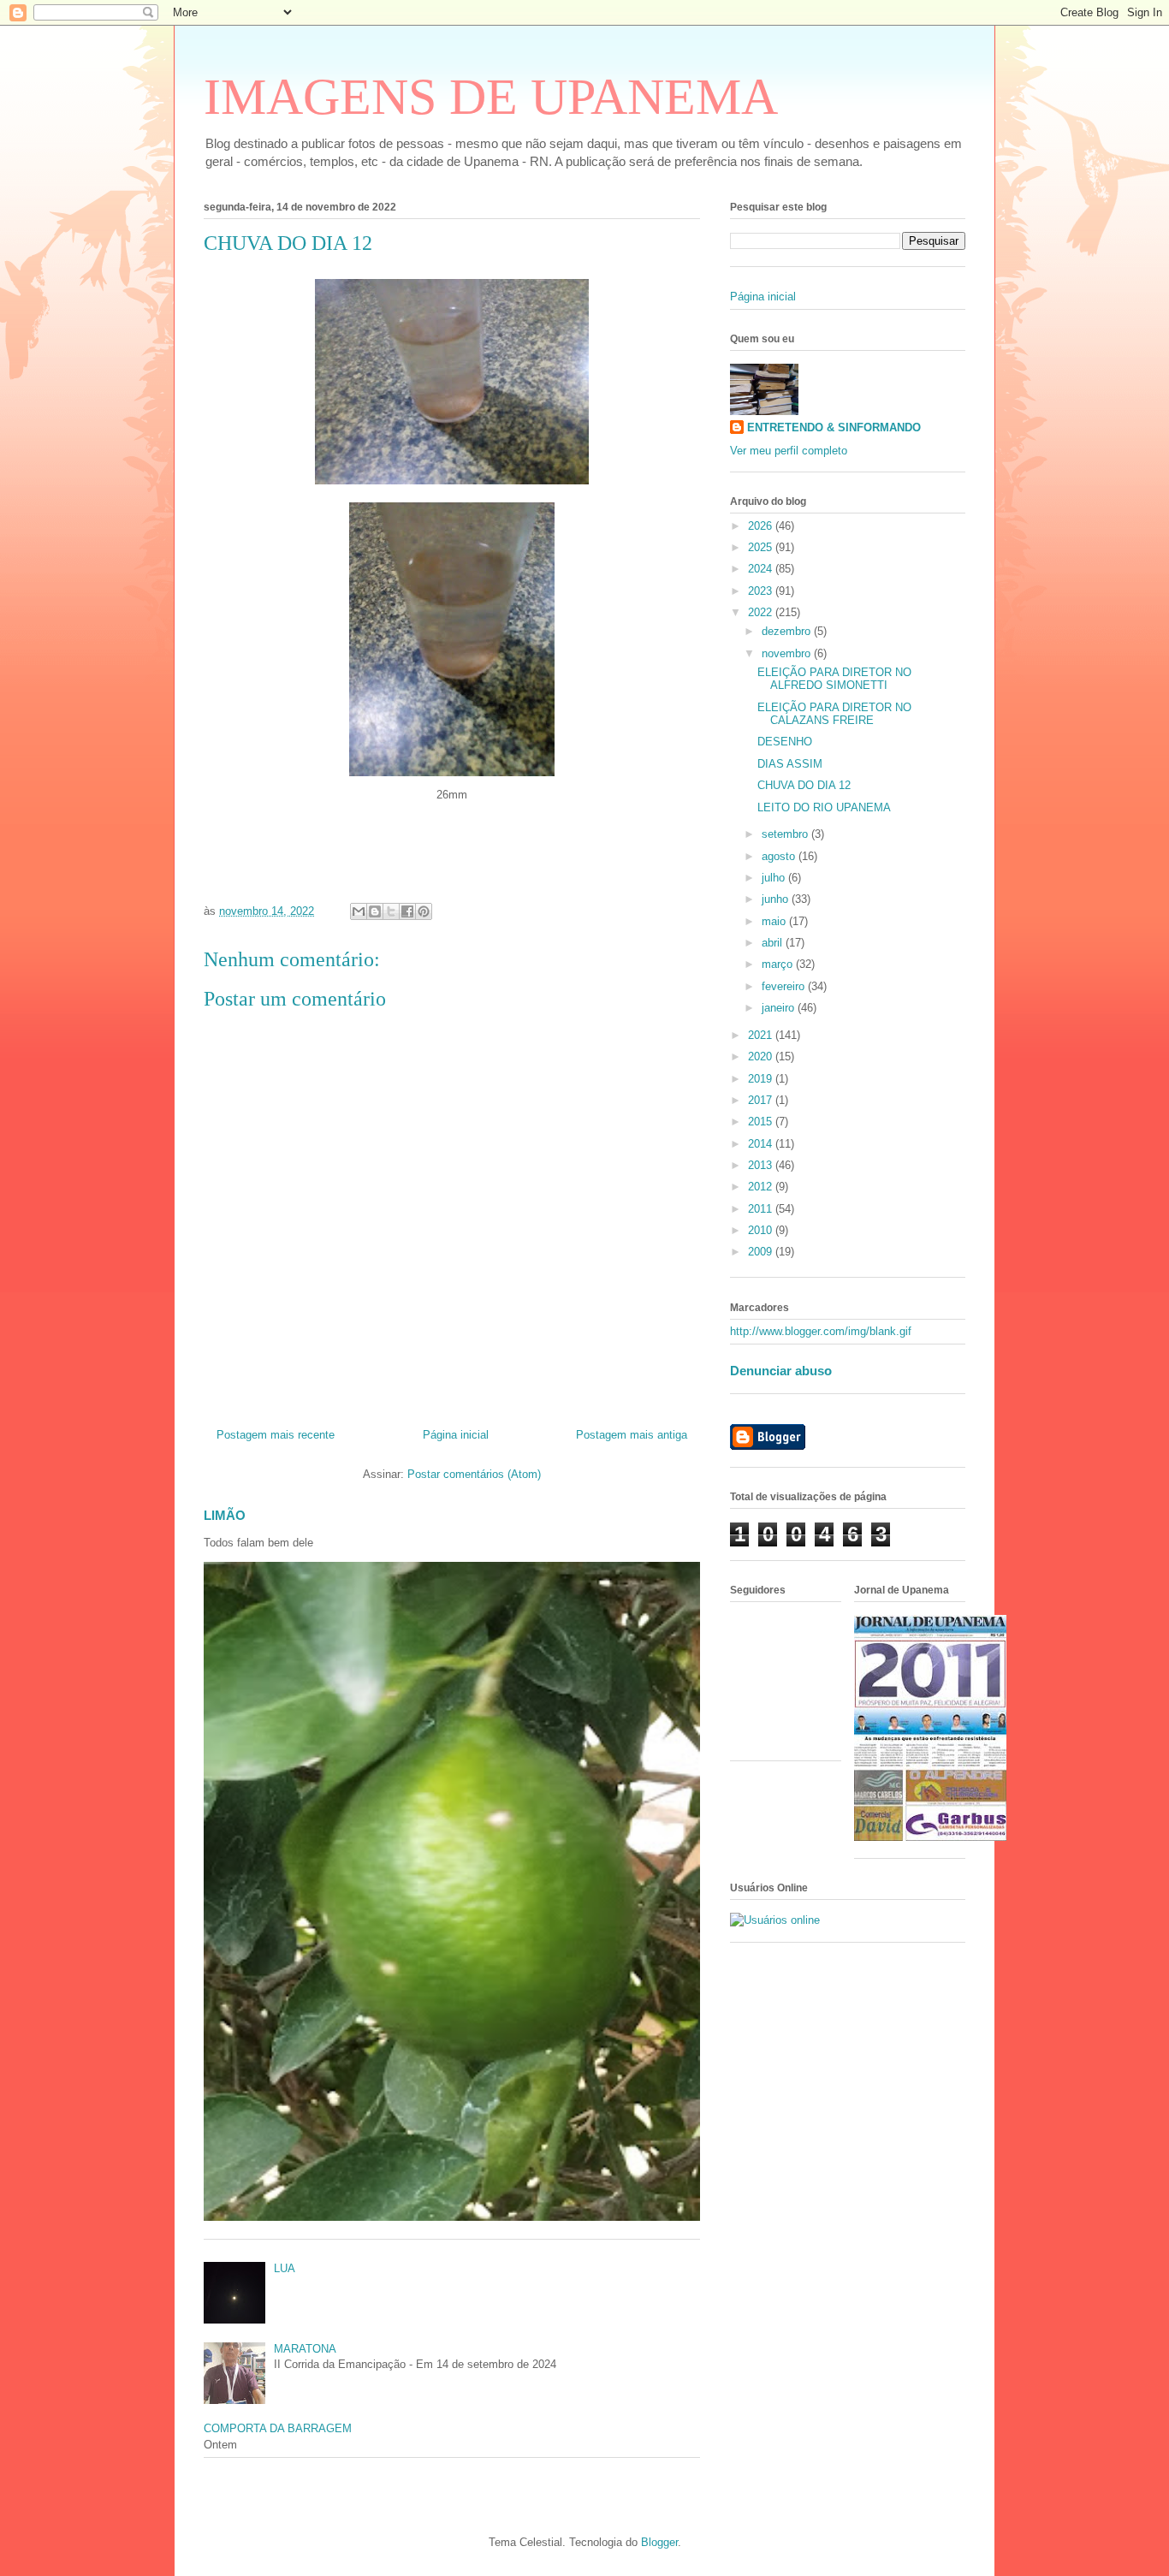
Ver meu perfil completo (789, 451)
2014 (762, 1144)
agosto (780, 856)
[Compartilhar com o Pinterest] (424, 911)
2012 (762, 1187)
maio (775, 921)
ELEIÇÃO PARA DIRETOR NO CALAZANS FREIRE (834, 714)
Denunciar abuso (781, 1371)
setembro (786, 834)
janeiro (780, 1008)
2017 (762, 1100)
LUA (285, 2268)
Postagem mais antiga (632, 1435)
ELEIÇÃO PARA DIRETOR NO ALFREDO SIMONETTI (834, 679)
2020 (762, 1057)
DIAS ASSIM (790, 764)
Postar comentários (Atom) (474, 1474)
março (779, 964)
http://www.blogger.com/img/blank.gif (821, 1331)
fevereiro (785, 986)
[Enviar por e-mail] (359, 911)
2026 (762, 526)
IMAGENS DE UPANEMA (491, 97)
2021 (762, 1035)
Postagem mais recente (276, 1435)
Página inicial (456, 1435)
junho (777, 899)
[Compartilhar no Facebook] (407, 911)
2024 (762, 569)
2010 (762, 1230)
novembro (788, 653)
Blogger (659, 2542)
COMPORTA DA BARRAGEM (278, 2428)
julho (775, 878)
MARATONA (305, 2349)
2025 (762, 547)
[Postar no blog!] (375, 911)
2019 (762, 1079)
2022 (762, 612)
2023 (762, 591)
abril (774, 943)
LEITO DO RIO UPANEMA (824, 807)
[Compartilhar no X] (391, 911)
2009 (762, 1252)
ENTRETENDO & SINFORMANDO (834, 427)
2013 (762, 1165)
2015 (762, 1122)
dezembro (788, 631)
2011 (762, 1209)
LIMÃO (225, 1515)
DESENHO (785, 742)
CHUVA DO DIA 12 (804, 785)
